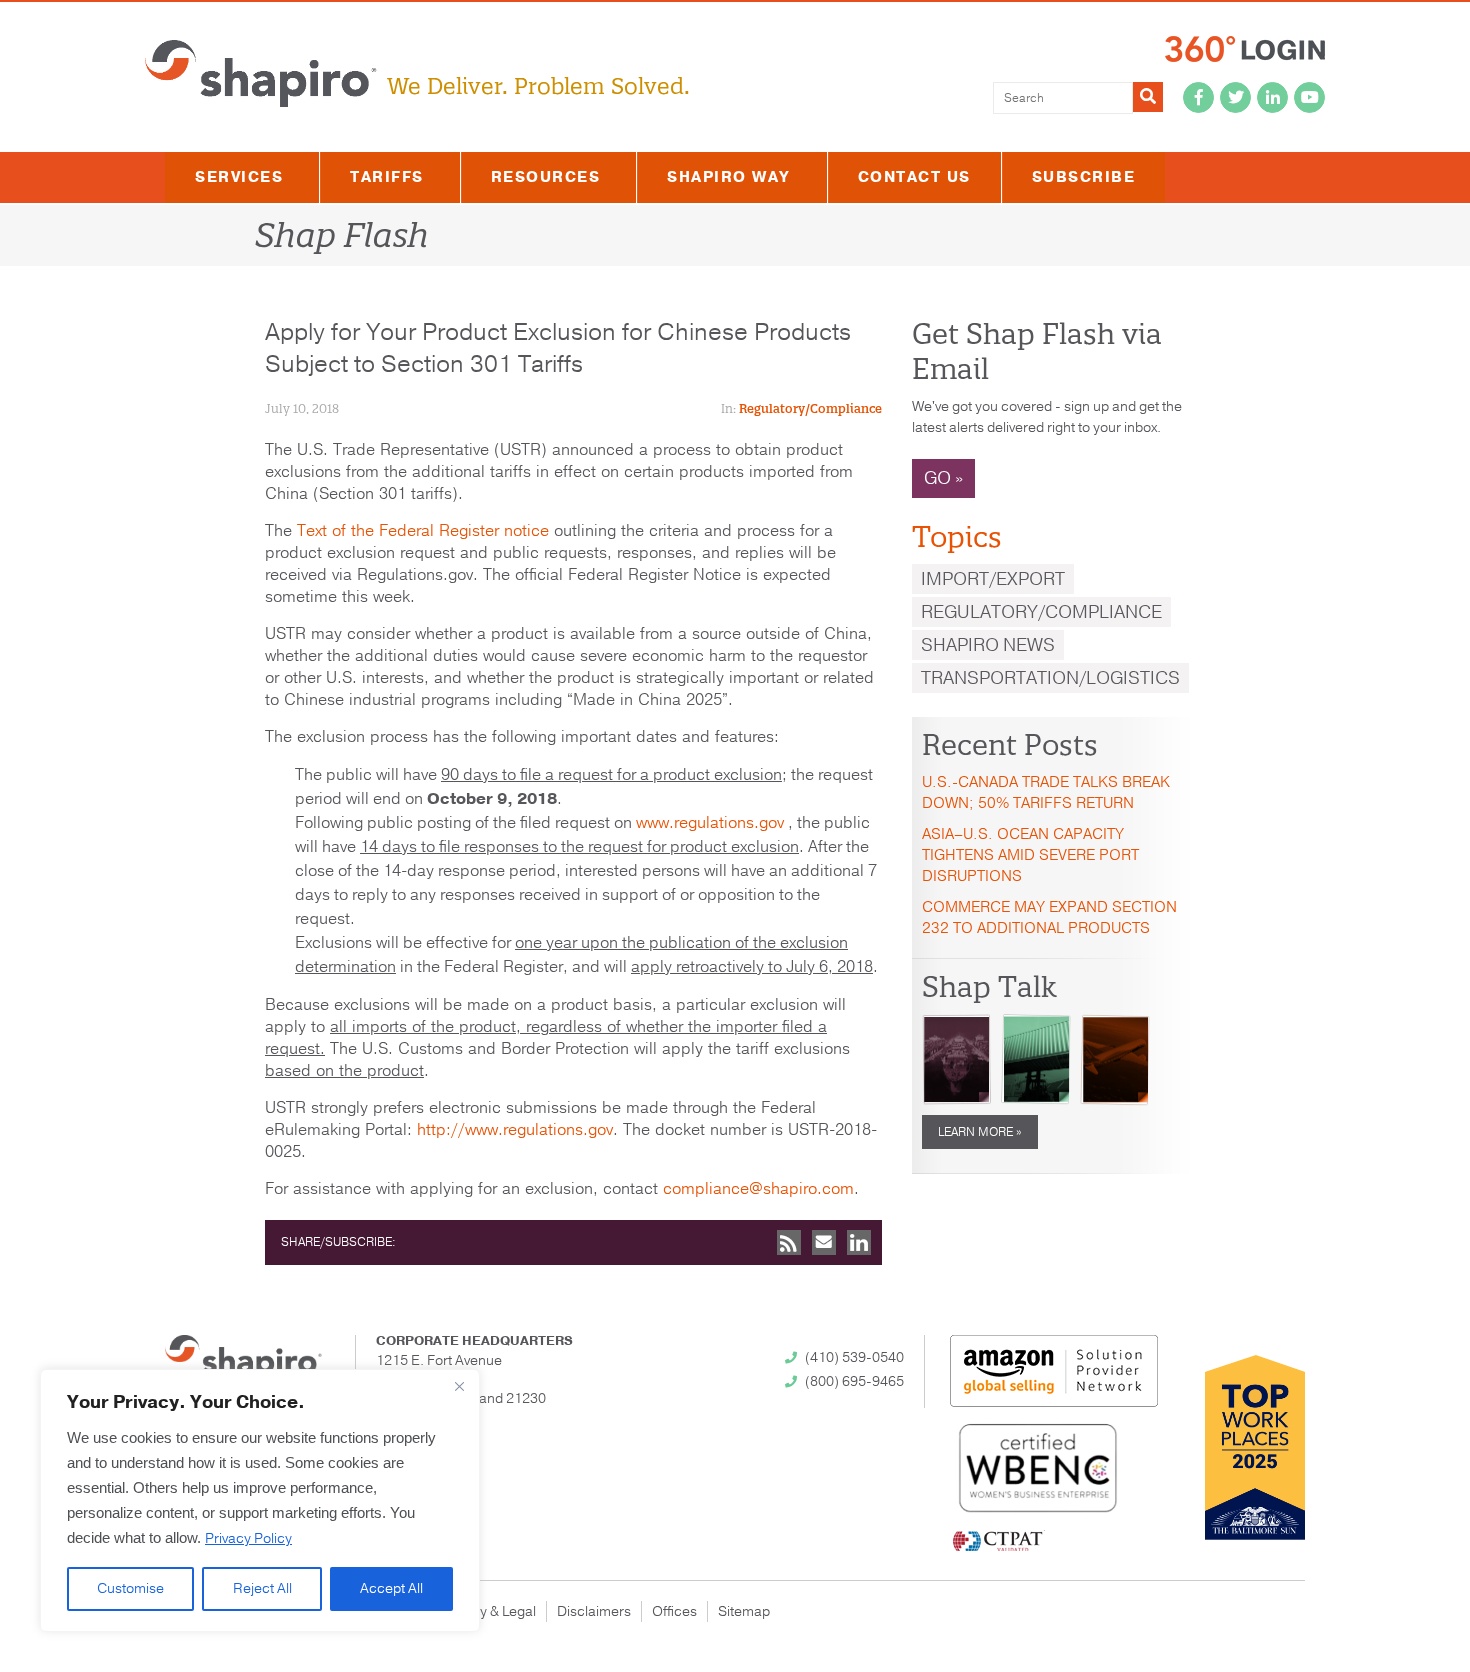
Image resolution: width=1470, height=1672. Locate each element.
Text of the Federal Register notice (423, 531)
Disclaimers (594, 1611)
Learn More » (980, 1132)
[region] (260, 1500)
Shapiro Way (729, 177)
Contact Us (914, 177)
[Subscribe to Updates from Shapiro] (789, 1242)
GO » (943, 478)
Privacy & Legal (488, 1611)
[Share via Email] (824, 1242)
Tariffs (387, 177)
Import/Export (993, 579)
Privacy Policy (248, 1538)
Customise (130, 1588)
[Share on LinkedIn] (859, 1242)
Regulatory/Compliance (810, 408)
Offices (674, 1611)
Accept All (391, 1588)
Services (239, 177)
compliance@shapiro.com (758, 1189)
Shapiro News (988, 645)
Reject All (262, 1588)
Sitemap (744, 1611)
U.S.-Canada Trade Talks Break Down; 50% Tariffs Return (1046, 792)
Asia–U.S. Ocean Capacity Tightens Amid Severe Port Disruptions (1030, 855)
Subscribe (1084, 177)
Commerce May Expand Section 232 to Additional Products (1049, 917)
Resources (546, 177)
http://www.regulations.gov (515, 1130)
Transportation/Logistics (1050, 678)
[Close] (459, 1386)
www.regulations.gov (710, 823)
